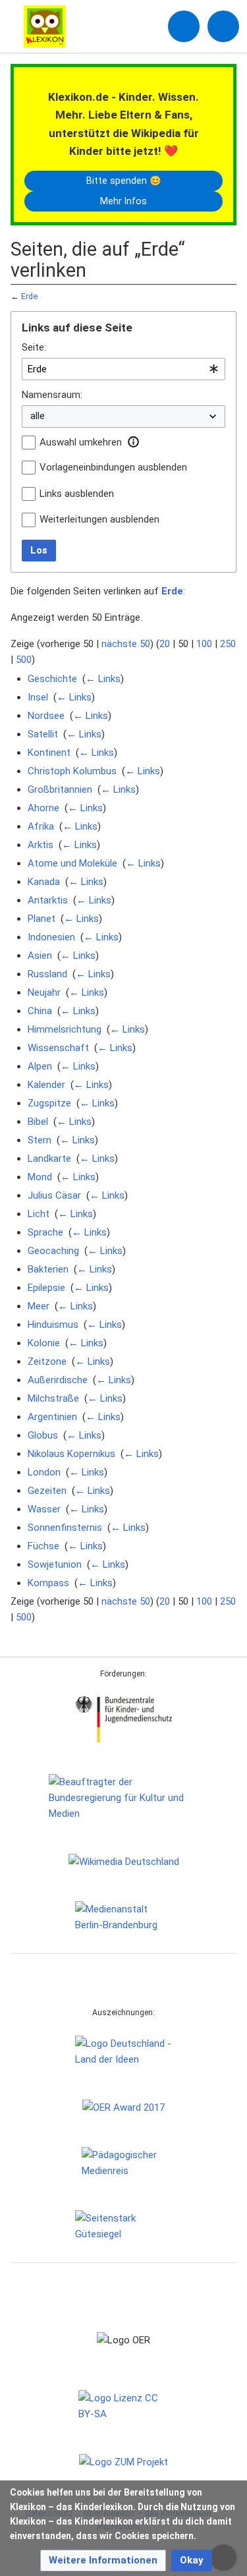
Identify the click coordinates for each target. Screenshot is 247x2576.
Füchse (43, 1546)
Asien (40, 956)
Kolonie (44, 1343)
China (40, 1011)
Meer (39, 1306)
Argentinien (52, 1417)
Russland (47, 974)
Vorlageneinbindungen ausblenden (113, 467)
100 (204, 644)
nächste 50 (126, 644)
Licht (39, 1214)
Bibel (38, 1122)
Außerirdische (58, 1380)
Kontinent (49, 753)
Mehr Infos (123, 201)
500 (24, 660)
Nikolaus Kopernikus (71, 1454)
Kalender (46, 1085)
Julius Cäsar (54, 1195)
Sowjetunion (55, 1564)
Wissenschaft (58, 1048)
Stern (40, 1140)
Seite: (34, 347)
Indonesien (51, 937)
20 (165, 644)
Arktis (41, 845)
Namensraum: (52, 395)
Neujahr (44, 992)
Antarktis (48, 900)
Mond (40, 1177)
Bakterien (48, 1269)
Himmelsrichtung (65, 1029)
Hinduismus (53, 1325)
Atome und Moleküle (72, 863)
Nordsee (46, 716)
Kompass (48, 1583)
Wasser (44, 1509)
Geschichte (52, 679)
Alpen (40, 1066)
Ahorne (43, 808)
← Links (103, 679)
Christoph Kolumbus (72, 771)
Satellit (43, 734)
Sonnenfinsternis (65, 1528)
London (44, 1472)
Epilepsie (46, 1288)
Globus (43, 1435)
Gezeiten (47, 1491)
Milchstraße (53, 1398)
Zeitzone (47, 1361)
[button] (133, 442)
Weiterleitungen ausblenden (99, 519)
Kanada (44, 882)
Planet (41, 919)
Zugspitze (49, 1103)
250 (228, 644)
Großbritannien (60, 789)
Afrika (41, 826)
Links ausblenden (77, 494)
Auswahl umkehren (81, 442)
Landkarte (49, 1159)
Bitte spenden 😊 (124, 181)
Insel (38, 697)
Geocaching (53, 1251)
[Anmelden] (184, 26)
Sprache (45, 1232)
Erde (29, 296)
